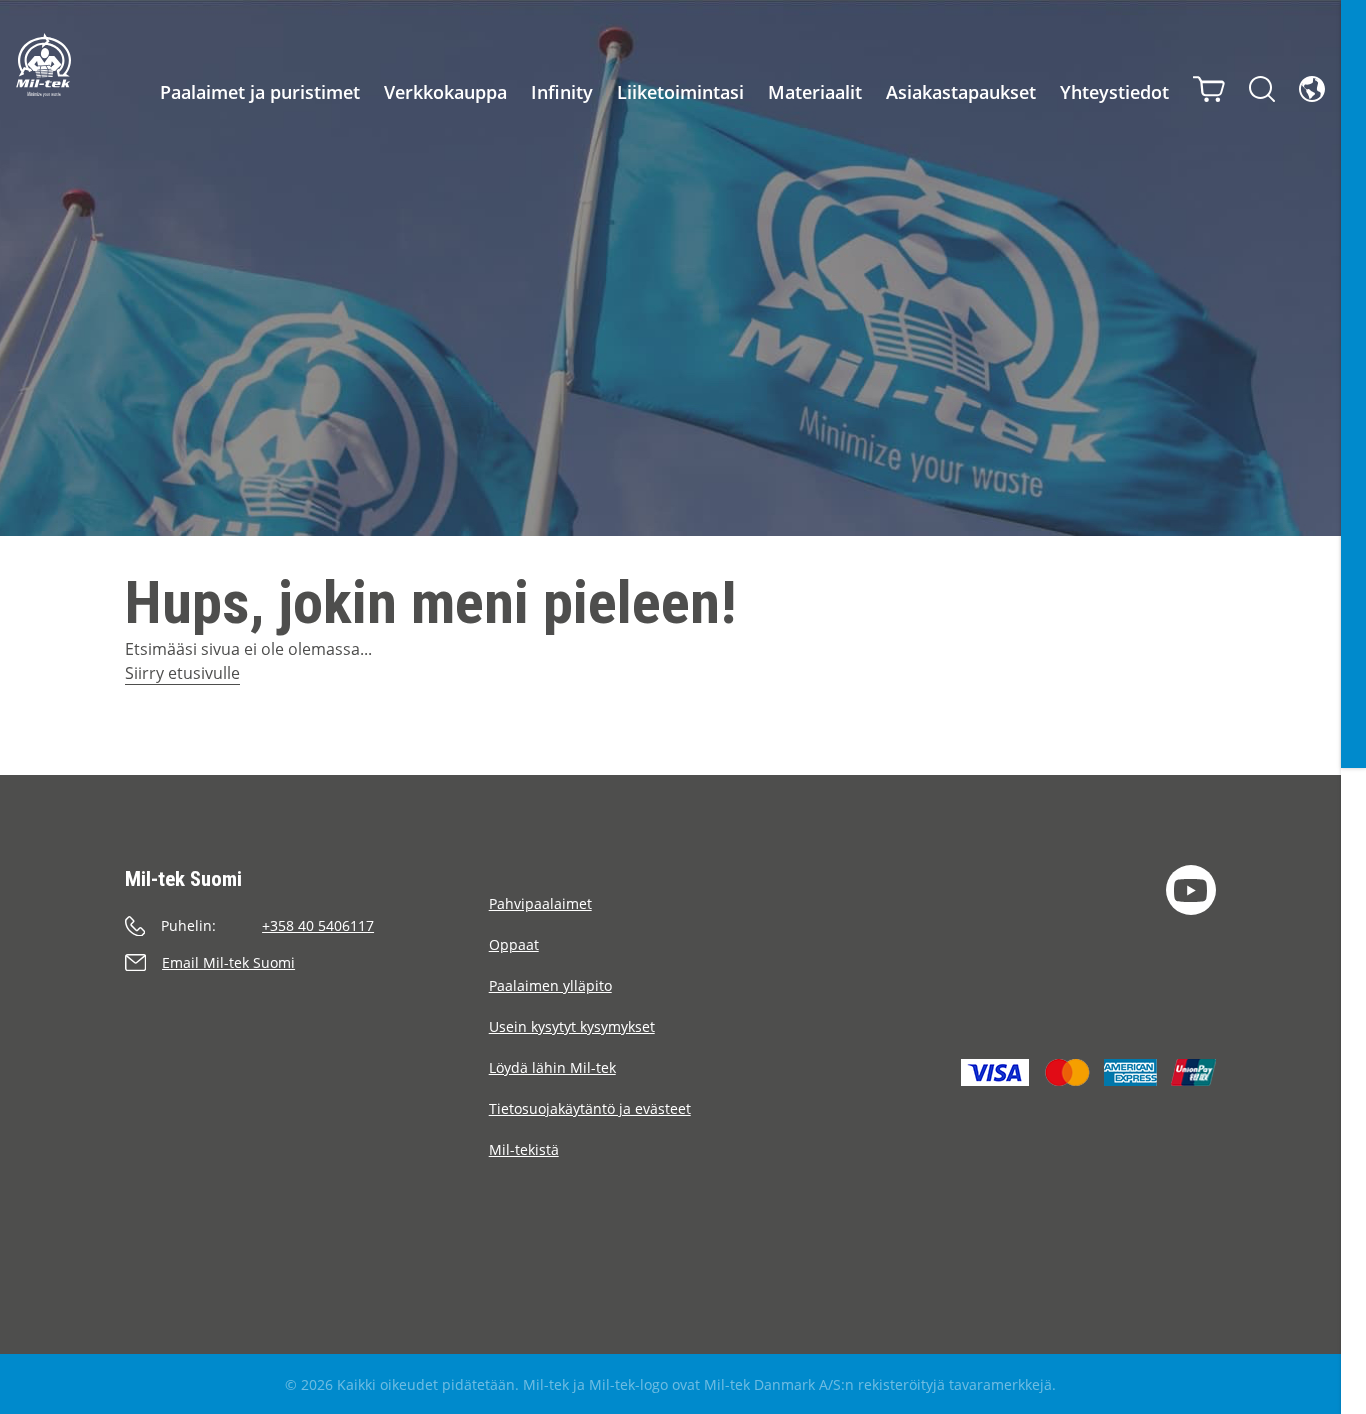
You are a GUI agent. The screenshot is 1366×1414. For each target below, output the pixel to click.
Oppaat (514, 944)
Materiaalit (815, 92)
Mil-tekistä (524, 1149)
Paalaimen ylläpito (550, 985)
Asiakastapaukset (961, 92)
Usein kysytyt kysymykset (572, 1026)
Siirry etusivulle (182, 673)
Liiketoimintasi (680, 92)
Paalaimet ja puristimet (260, 92)
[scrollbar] (1353, 707)
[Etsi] (1262, 89)
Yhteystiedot (1114, 92)
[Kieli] (1312, 89)
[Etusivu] (43, 65)
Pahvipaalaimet (540, 903)
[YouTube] (1191, 890)
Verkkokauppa (445, 92)
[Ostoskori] (1209, 89)
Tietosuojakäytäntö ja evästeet (590, 1108)
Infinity (562, 92)
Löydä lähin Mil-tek (552, 1067)
